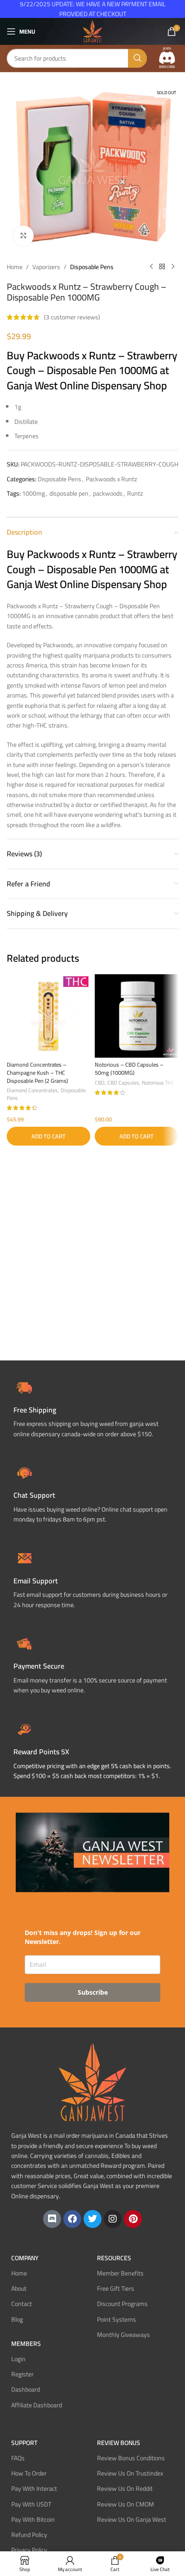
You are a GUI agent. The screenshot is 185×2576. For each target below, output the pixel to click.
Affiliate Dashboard (37, 2405)
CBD (100, 1083)
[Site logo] (92, 31)
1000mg (33, 493)
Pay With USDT (31, 2504)
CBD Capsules (123, 1083)
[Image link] (167, 58)
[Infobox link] (92, 1493)
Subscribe (93, 1992)
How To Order (29, 2473)
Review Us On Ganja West (132, 2519)
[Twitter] (92, 2219)
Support (24, 2443)
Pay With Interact (34, 2489)
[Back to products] (162, 267)
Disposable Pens (92, 267)
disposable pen (69, 493)
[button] (48, 1136)
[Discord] (52, 2219)
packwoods (108, 493)
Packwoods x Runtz (111, 479)
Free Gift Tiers (116, 2288)
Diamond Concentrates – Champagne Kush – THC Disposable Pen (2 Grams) (37, 1072)
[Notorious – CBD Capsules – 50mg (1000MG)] (137, 1016)
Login (18, 2359)
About (19, 2288)
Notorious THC (158, 1083)
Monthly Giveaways (123, 2335)
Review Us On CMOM (126, 2504)
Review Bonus (119, 2443)
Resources (114, 2258)
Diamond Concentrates (32, 1090)
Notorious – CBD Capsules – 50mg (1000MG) (129, 1069)
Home (15, 267)
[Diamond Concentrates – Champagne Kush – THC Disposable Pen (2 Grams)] (48, 1016)
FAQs (18, 2458)
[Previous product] (151, 267)
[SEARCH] (137, 58)
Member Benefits (120, 2273)
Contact (22, 2304)
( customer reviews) (72, 317)
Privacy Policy (29, 2550)
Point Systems (117, 2319)
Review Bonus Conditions (131, 2458)
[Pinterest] (133, 2219)
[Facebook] (72, 2219)
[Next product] (173, 267)
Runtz (135, 493)
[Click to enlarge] (24, 236)
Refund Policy (29, 2535)
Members (26, 2344)
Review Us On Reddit (125, 2489)
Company (25, 2258)
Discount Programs (122, 2304)
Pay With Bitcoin (33, 2519)
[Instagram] (113, 2219)
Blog (17, 2319)
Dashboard (26, 2389)
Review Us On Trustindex (130, 2473)
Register (22, 2374)
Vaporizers (46, 267)
